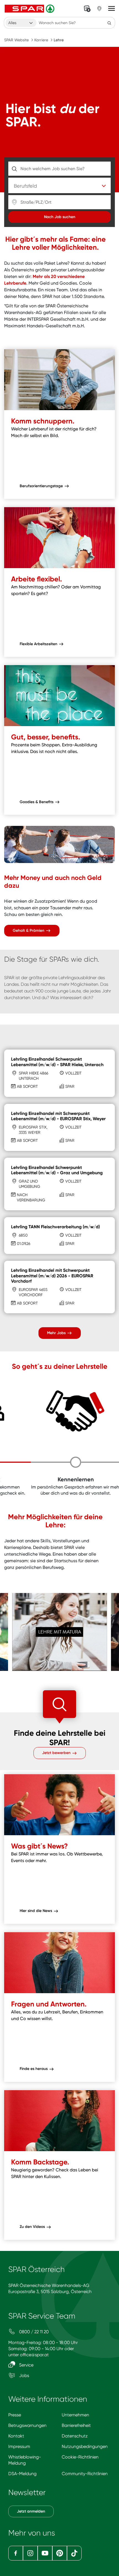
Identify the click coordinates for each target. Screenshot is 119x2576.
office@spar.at (34, 2355)
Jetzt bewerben (57, 1753)
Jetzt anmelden (31, 2511)
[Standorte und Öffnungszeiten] (99, 9)
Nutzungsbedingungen (85, 2446)
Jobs (24, 2375)
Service (26, 2365)
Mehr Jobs (57, 1333)
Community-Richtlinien (85, 2474)
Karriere (41, 40)
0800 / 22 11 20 (33, 2332)
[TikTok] (74, 2553)
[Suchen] (109, 23)
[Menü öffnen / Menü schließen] (112, 9)
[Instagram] (30, 2553)
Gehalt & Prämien (29, 930)
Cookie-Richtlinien (80, 2457)
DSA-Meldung (22, 2474)
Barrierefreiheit (76, 2425)
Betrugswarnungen (27, 2425)
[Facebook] (16, 2553)
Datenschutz (75, 2436)
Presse (15, 2415)
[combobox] (21, 23)
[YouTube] (45, 2553)
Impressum (19, 2446)
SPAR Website (16, 40)
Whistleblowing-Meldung (25, 2460)
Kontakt (16, 2436)
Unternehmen (75, 2415)
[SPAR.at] (30, 9)
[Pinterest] (60, 2553)
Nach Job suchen (60, 217)
